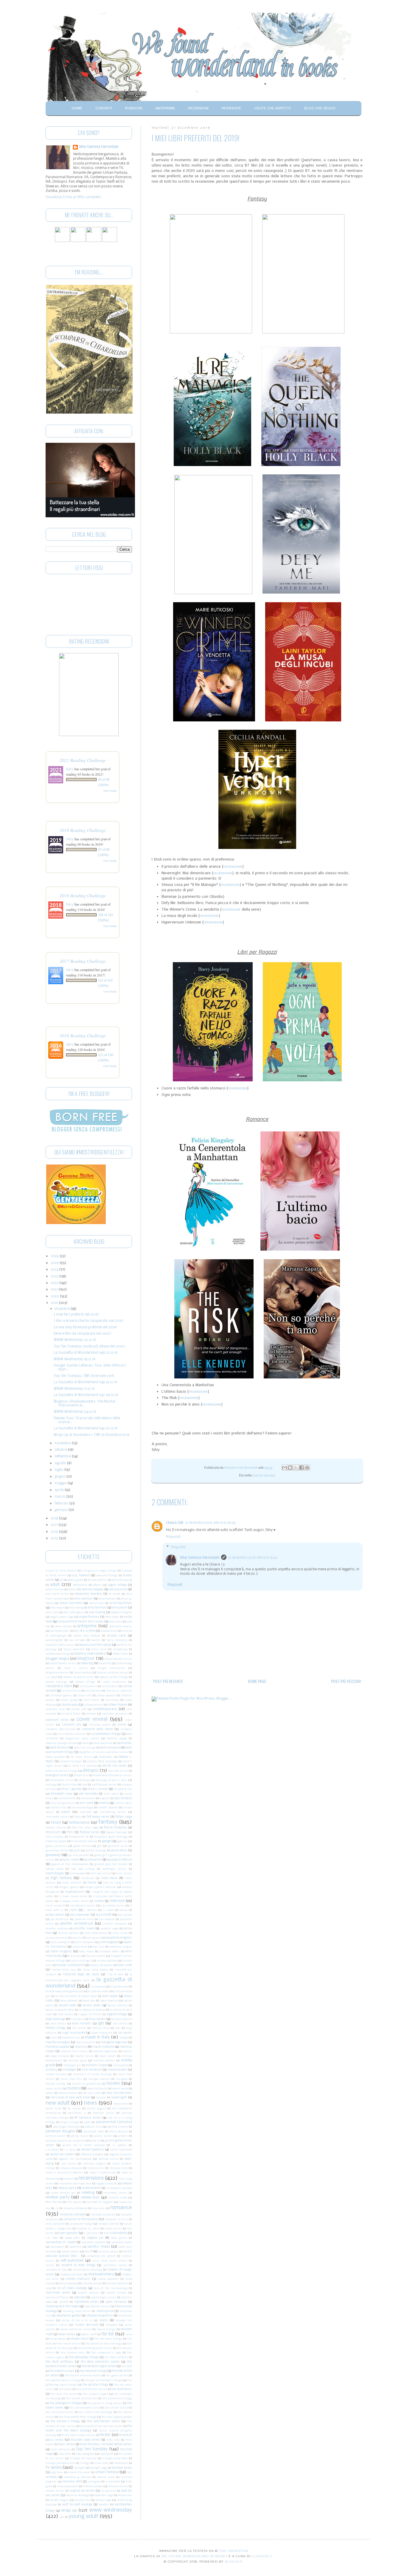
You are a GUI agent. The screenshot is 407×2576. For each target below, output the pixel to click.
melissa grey (77, 2061)
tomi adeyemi (61, 2450)
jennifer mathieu (57, 1929)
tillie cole (113, 2440)
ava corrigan (77, 1640)
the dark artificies (59, 2362)
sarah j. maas (99, 2247)
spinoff (63, 2302)
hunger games (69, 1887)
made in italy (97, 2037)
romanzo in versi (116, 2219)
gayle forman (82, 1846)
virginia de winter (82, 2491)
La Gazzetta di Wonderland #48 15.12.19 (85, 1382)
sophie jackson (88, 2293)
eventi (66, 1812)
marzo (60, 1497)
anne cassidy (64, 1627)
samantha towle (122, 2242)
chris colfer (92, 1700)
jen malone (107, 1919)
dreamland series (62, 1780)
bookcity (105, 1663)
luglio (59, 1470)
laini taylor (110, 1996)
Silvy (70, 769)
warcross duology (77, 2495)
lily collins (79, 2028)
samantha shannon (94, 2242)
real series (68, 2164)
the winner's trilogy (65, 2421)
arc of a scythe (85, 1631)
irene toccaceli (55, 1906)
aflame (97, 1585)
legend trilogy (117, 2014)
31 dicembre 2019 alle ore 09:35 (210, 1523)
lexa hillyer (58, 2024)
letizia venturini (122, 2019)
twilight (80, 2468)
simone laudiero (117, 2284)
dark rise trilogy (84, 1748)
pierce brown (103, 2136)
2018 (55, 1518)
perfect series (56, 2136)
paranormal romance (114, 2122)
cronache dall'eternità (60, 1729)
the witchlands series (104, 2421)
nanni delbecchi (97, 2089)
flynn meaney (55, 1837)
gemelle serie (118, 1846)
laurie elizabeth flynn (60, 2010)
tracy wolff (106, 2454)
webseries (125, 2495)
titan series (66, 2444)
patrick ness (93, 2127)
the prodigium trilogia (66, 2403)
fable (78, 1817)
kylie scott (125, 1965)
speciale (79, 2298)
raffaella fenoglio (92, 2155)
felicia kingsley (115, 1828)
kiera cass (74, 1956)
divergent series (57, 1775)
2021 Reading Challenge (83, 760)
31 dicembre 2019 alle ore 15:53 (253, 1558)
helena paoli (78, 1874)
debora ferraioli (71, 1761)
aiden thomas (55, 1590)
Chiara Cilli (175, 1523)
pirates (123, 2136)
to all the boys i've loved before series (106, 2444)
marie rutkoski (103, 2047)
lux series (125, 2033)
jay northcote (60, 1919)
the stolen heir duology (96, 2412)
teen (129, 2334)
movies (113, 2084)
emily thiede (67, 1798)
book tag (87, 1663)
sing (48, 2288)
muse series (54, 2089)
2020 (55, 1296)
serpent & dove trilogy (78, 2265)
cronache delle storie (97, 1729)
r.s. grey (70, 2150)
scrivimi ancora (108, 2252)
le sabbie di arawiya (92, 2010)
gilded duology (96, 1851)
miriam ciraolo (96, 2065)
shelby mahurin (78, 2279)
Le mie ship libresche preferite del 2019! (86, 1327)
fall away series (98, 1817)
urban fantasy (107, 2472)
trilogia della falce (115, 2458)
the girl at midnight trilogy (104, 2380)
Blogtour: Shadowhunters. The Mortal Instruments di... (84, 1404)
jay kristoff (104, 1915)
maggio (61, 1483)
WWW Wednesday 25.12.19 (75, 1340)
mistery (51, 2070)
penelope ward (94, 2132)
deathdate (106, 1757)
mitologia (69, 2070)
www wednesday (111, 2510)
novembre (63, 1443)
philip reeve (80, 2136)
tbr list (108, 2334)
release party (67, 2188)
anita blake (112, 1617)
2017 (55, 1525)
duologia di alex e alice (111, 1780)
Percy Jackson (119, 2132)
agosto (61, 1463)
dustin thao (69, 1785)
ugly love (57, 2472)
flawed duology (116, 1832)
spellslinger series (103, 2298)
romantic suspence (103, 2215)
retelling (88, 2193)
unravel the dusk (79, 2472)
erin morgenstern (63, 1803)
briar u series (76, 1668)
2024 (55, 1270)
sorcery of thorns (57, 2298)
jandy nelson (55, 1915)
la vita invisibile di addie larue (76, 1996)
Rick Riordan (54, 2202)
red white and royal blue (75, 2184)
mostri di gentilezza (86, 2084)
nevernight (119, 2098)
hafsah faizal (55, 1869)
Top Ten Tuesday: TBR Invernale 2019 (84, 1376)
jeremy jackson (69, 1933)
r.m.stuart (52, 2150)
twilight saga (98, 2468)
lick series (120, 2024)
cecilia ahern (110, 1686)
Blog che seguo (320, 108)
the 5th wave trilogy (108, 2339)
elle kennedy (88, 1794)
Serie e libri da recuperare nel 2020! (83, 1334)
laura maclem (109, 2001)
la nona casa (98, 1987)
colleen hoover (117, 1705)
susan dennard (87, 2325)
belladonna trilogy (58, 1654)
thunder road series (86, 2440)
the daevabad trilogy (84, 2357)
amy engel (57, 1608)
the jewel (65, 2389)
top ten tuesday (264, 1476)
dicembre (63, 1309)
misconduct (121, 2065)
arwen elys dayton (87, 1636)
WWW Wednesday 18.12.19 (74, 1359)
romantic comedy (72, 2215)
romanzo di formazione (81, 2219)
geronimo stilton (57, 1851)
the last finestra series (92, 2389)
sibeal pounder (108, 2279)
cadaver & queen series (79, 1677)
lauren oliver (92, 2006)
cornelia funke (71, 1714)
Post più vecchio (346, 1681)
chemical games (61, 1696)
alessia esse (118, 1590)
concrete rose (55, 1709)
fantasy (108, 1822)
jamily (124, 1910)
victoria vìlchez (118, 2486)
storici (104, 2320)
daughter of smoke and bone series (103, 1752)
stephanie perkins (100, 2316)
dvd (84, 1785)
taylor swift (89, 2334)
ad (61, 1580)
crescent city (72, 1725)
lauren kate (67, 2006)
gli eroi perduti (79, 1855)
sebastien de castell (101, 2256)
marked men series (74, 2051)
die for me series (115, 1766)
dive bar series (118, 1771)
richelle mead (118, 2198)
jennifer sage (109, 1929)
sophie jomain (116, 2293)
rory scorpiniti (55, 2224)
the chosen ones (73, 2353)
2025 (55, 1263)
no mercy (74, 2109)
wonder (104, 2505)
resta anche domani (119, 2188)
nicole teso (53, 2109)
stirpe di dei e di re (77, 2320)
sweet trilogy (106, 2329)
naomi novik (120, 2089)
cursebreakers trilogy (106, 1734)
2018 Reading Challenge (83, 895)
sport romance (116, 2302)
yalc (62, 2517)
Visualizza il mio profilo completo (73, 197)
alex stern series (57, 1594)
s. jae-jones (91, 2233)
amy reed (52, 1612)
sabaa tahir (72, 2238)
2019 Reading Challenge (83, 830)
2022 (55, 1283)
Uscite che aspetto (273, 108)
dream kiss (81, 1775)
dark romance (110, 1748)
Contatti (104, 108)
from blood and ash (84, 1841)
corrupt (91, 1714)
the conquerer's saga (106, 2353)
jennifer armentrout (76, 1924)
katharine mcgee (121, 1947)
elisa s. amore (98, 1789)
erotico (104, 1803)
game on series (56, 1846)
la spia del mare (98, 1992)
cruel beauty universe (72, 1734)
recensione (233, 867)
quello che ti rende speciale (83, 2145)
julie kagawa (109, 1942)
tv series (53, 2468)
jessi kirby (120, 1933)
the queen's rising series (105, 2403)
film (70, 1832)
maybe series (84, 2056)
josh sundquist (61, 1942)
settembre (63, 1457)
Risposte (178, 1547)
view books (110, 791)
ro (57, 2208)
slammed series (58, 2293)
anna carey (115, 1622)
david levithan (55, 1757)
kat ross (98, 1947)
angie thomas (89, 1617)
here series (124, 1874)
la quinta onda (119, 1987)
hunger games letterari (100, 1887)
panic (87, 2122)
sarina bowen (70, 2252)
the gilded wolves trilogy (63, 2380)
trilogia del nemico (83, 2458)
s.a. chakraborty (116, 2233)
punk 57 (95, 2141)
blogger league (57, 1659)
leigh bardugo (55, 2019)
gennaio (62, 1510)
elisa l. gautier (71, 1789)
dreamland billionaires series (112, 1775)
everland (86, 1812)
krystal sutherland (70, 1965)
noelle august (96, 2109)
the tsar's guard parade (117, 2417)
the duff (127, 2366)
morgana (122, 2079)
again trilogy (117, 1585)
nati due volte (92, 2093)
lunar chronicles (102, 2033)
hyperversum (75, 1892)
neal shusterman (119, 2093)
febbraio (62, 1504)
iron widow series (113, 1906)
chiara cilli (84, 1696)
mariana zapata (57, 2047)
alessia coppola (93, 1590)
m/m (54, 2038)
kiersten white (95, 1956)
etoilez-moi (59, 1808)
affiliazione (80, 1585)
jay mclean (125, 1915)
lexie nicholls (82, 2024)
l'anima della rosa (63, 1970)
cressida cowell (100, 1725)
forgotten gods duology (111, 1837)
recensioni (91, 2178)
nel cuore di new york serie (70, 2098)
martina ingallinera (105, 2051)
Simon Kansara (69, 2284)
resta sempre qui (63, 2193)
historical (88, 1878)
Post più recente (168, 1681)
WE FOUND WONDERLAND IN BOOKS (194, 2556)
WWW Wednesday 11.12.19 (74, 1389)
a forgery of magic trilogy (99, 1571)
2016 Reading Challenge (83, 1035)
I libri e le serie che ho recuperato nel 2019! (89, 1321)
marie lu (81, 2047)
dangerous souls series (82, 1739)
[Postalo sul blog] (290, 1468)
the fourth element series (83, 2376)
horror (92, 1883)
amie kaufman (121, 1603)
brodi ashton (83, 1673)
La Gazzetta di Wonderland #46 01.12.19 (86, 1428)
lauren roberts (117, 2006)
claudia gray (70, 1705)
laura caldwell (69, 2001)
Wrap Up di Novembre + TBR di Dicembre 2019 (91, 1435)
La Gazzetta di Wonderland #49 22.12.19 (86, 1353)
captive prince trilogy (114, 1677)
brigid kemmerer (111, 1668)
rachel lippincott (121, 2150)
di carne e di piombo (83, 1766)
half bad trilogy (83, 1869)
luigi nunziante (74, 2033)
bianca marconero (90, 1654)
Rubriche (134, 108)
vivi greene (108, 2491)
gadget (107, 1841)
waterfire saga (104, 2495)
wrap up (69, 2511)
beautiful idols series (60, 1645)
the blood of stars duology (104, 2344)
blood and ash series (118, 1659)
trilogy (85, 2463)
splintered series (86, 2302)
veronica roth (72, 2482)
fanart (56, 1823)
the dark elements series (100, 2362)
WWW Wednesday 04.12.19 (75, 1412)
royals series (113, 2229)
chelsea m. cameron (119, 1691)
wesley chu (82, 2500)
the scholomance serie (84, 2408)
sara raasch (57, 2247)
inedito (99, 1901)
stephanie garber (68, 2316)
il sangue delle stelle (74, 1901)
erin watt (86, 1803)
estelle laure (123, 1803)
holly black (109, 1878)
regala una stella (107, 2184)
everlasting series (113, 1812)
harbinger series (115, 1869)
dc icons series (81, 1757)
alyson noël (97, 1603)
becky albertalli (74, 1649)
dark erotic (125, 1743)
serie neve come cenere (110, 2261)
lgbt (101, 2024)
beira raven (99, 1649)
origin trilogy (69, 2122)
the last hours (122, 2389)
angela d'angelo (122, 1612)
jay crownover (80, 1915)
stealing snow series (77, 2311)
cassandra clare (59, 1686)
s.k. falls (52, 2238)
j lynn (73, 1910)
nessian (101, 2098)
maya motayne (60, 2056)
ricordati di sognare (100, 2202)
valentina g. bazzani (77, 2477)
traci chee (65, 2454)
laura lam (89, 2001)
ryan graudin (69, 2233)
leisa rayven (97, 2019)
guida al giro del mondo (111, 1864)
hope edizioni (72, 1883)
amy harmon (97, 1608)
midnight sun (72, 2065)
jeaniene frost (84, 1919)
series (50, 2265)
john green (94, 1938)
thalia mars (80, 2339)
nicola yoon (121, 2104)
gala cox (122, 1841)
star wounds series (97, 2306)
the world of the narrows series (101, 2426)
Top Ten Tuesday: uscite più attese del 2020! (90, 1347)
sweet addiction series (76, 2329)
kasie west (80, 1947)
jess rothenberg (96, 1933)
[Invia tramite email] (285, 1468)
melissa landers (104, 2061)
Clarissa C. (262, 2556)
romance (121, 2208)
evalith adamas (108, 1808)
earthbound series (104, 1785)
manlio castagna (58, 2042)
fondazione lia (79, 1837)
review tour (90, 2198)
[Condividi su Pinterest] (307, 1468)
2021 (55, 1290)
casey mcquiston (114, 1682)
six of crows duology (72, 2288)
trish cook (101, 2463)
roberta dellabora (75, 2208)
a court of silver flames (61, 1571)
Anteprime (165, 108)
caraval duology (56, 1682)
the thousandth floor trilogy (77, 2417)
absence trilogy (107, 1576)
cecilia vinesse (71, 1691)
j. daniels (90, 1910)
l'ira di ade (115, 1975)
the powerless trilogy (117, 2399)
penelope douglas (60, 2131)
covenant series (57, 1720)
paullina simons (118, 2127)
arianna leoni (109, 1631)
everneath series (57, 1817)
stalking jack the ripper (62, 2306)
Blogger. (234, 2562)
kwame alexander (101, 1965)
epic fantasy (123, 1798)
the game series (117, 2376)
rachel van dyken (62, 2155)
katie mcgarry (61, 1952)
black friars (121, 1654)
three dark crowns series (79, 2435)
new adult (58, 2103)
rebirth (69, 2179)
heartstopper (55, 1874)
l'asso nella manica (95, 1970)
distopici (90, 1771)
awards (96, 1640)
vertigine (94, 2482)
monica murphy (56, 2074)
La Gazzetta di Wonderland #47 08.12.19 (86, 1395)
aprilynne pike (60, 1631)
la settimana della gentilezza (64, 1992)
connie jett (79, 1709)
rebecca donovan (71, 2168)
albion (73, 1590)
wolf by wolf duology (77, 2505)
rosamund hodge (81, 2224)
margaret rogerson (114, 2042)
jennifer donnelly (115, 1924)
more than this (71, 2079)
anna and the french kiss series (81, 1622)
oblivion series (104, 2113)
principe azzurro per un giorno (66, 2141)
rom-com (99, 2208)
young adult (84, 2516)
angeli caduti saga (62, 1617)
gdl (99, 1846)
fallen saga (124, 1817)
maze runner (108, 2056)
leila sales (77, 2019)
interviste (117, 1901)
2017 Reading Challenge (83, 961)
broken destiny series (112, 1673)
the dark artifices (116, 2357)
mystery (73, 2089)
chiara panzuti (106, 1696)
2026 (55, 1256)
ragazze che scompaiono (75, 2159)
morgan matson (99, 2079)
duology (51, 1785)
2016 (55, 1532)
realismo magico (94, 2164)
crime (122, 1725)
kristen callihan (107, 1961)
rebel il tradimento (102, 2173)
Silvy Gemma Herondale (200, 1558)
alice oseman (83, 1599)
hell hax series (101, 1874)
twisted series (122, 2468)
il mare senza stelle (73, 1896)
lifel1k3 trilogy (56, 2028)
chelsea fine (93, 1691)
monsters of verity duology (93, 2074)
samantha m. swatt (61, 2242)
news (91, 2103)
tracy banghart (85, 2454)
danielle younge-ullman (61, 1743)
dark (85, 1743)
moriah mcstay (56, 2084)
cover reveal (92, 1719)
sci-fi (89, 2252)
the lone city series (64, 2394)
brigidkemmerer (57, 1673)
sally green (119, 2238)
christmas (112, 1700)
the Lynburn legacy (95, 2394)
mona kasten (117, 2070)
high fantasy (61, 1878)
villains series (55, 2491)
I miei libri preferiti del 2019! (76, 1315)
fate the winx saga (85, 1828)
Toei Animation (234, 2551)
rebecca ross (96, 2168)
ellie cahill (111, 1794)
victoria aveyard (67, 2486)
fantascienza (79, 1823)
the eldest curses (62, 2371)
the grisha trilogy (95, 2385)
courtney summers (115, 1714)
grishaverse (93, 1860)
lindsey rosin (101, 2028)
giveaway (53, 1855)
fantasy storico (56, 1828)
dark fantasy (59, 1748)
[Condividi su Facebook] (302, 1468)
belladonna (120, 1649)
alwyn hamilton (71, 1603)
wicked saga (103, 2500)
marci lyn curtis (86, 2042)
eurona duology (83, 1808)
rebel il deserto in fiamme (64, 2173)
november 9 (77, 2113)
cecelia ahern (88, 1686)
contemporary (105, 1709)
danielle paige (117, 1739)
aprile (60, 1490)
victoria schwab (93, 2486)
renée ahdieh (91, 2188)
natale (49, 2093)
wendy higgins (60, 2500)
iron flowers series (83, 1906)
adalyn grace (75, 1580)
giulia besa (119, 1851)
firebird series (90, 1832)
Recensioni (198, 108)
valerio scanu (106, 2477)
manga (124, 2038)
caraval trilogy (85, 1682)
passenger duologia (66, 2127)
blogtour (86, 1659)
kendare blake (110, 1952)
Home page (257, 1681)
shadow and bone (72, 2275)
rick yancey (74, 2202)
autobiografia (54, 1640)
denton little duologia (102, 1761)
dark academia (103, 1743)
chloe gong (69, 1700)
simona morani (92, 2284)
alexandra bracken (88, 1594)
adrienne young (122, 1580)
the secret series (116, 2408)
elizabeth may (62, 1794)
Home (77, 108)
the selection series (60, 2412)
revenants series (116, 2193)
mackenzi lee (71, 2038)
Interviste (231, 108)
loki (118, 2028)
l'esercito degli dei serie (81, 1975)
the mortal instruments (82, 2399)
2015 (55, 1538)
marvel (127, 2051)
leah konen (65, 2014)
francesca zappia (56, 1841)
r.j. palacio (119, 2145)
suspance (112, 2325)
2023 (55, 1277)
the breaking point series (95, 2348)
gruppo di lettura (120, 1860)
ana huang (97, 1612)
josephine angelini (119, 1938)
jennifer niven (84, 1929)
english (105, 1798)
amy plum (120, 1608)
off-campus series (87, 2118)
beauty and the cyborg (95, 1645)
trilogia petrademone (60, 2463)
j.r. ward (108, 1910)
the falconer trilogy (93, 2371)
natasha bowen (68, 2093)
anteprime (87, 1626)
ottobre (61, 1450)
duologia (85, 1780)
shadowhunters (101, 2274)
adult (55, 1585)
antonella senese (121, 1627)
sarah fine (76, 2247)
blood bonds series (63, 1663)
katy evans (87, 1952)
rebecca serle (119, 2168)
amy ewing (76, 1608)
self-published (72, 2261)
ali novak (114, 1594)
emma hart (88, 1798)
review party (58, 2197)
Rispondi (173, 1537)
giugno (60, 1477)
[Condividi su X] (296, 1468)
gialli (77, 1851)
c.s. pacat (52, 1677)
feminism (53, 1832)
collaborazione (93, 1705)
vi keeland (113, 2482)
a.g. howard (81, 1576)
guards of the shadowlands (70, 1864)
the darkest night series (99, 2366)
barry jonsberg (117, 1640)
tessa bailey (58, 2339)
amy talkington (73, 1612)
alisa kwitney (107, 1599)
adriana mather (97, 1580)
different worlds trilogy (62, 1771)
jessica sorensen (57, 1938)
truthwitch (121, 2463)
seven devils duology (87, 2270)
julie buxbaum (85, 1942)
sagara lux (95, 2238)
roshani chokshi (109, 2224)
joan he (77, 1938)
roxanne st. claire (88, 2229)
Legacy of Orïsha (90, 2014)
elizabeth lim (123, 1789)
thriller (105, 2435)
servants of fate (56, 2270)
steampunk (105, 2311)
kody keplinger (81, 1961)
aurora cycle (116, 1636)
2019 (55, 1303)
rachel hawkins (93, 2150)
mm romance (92, 2070)
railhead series (108, 2159)
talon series (67, 2334)
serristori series (115, 2265)
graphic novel (69, 1860)
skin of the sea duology (111, 2288)
